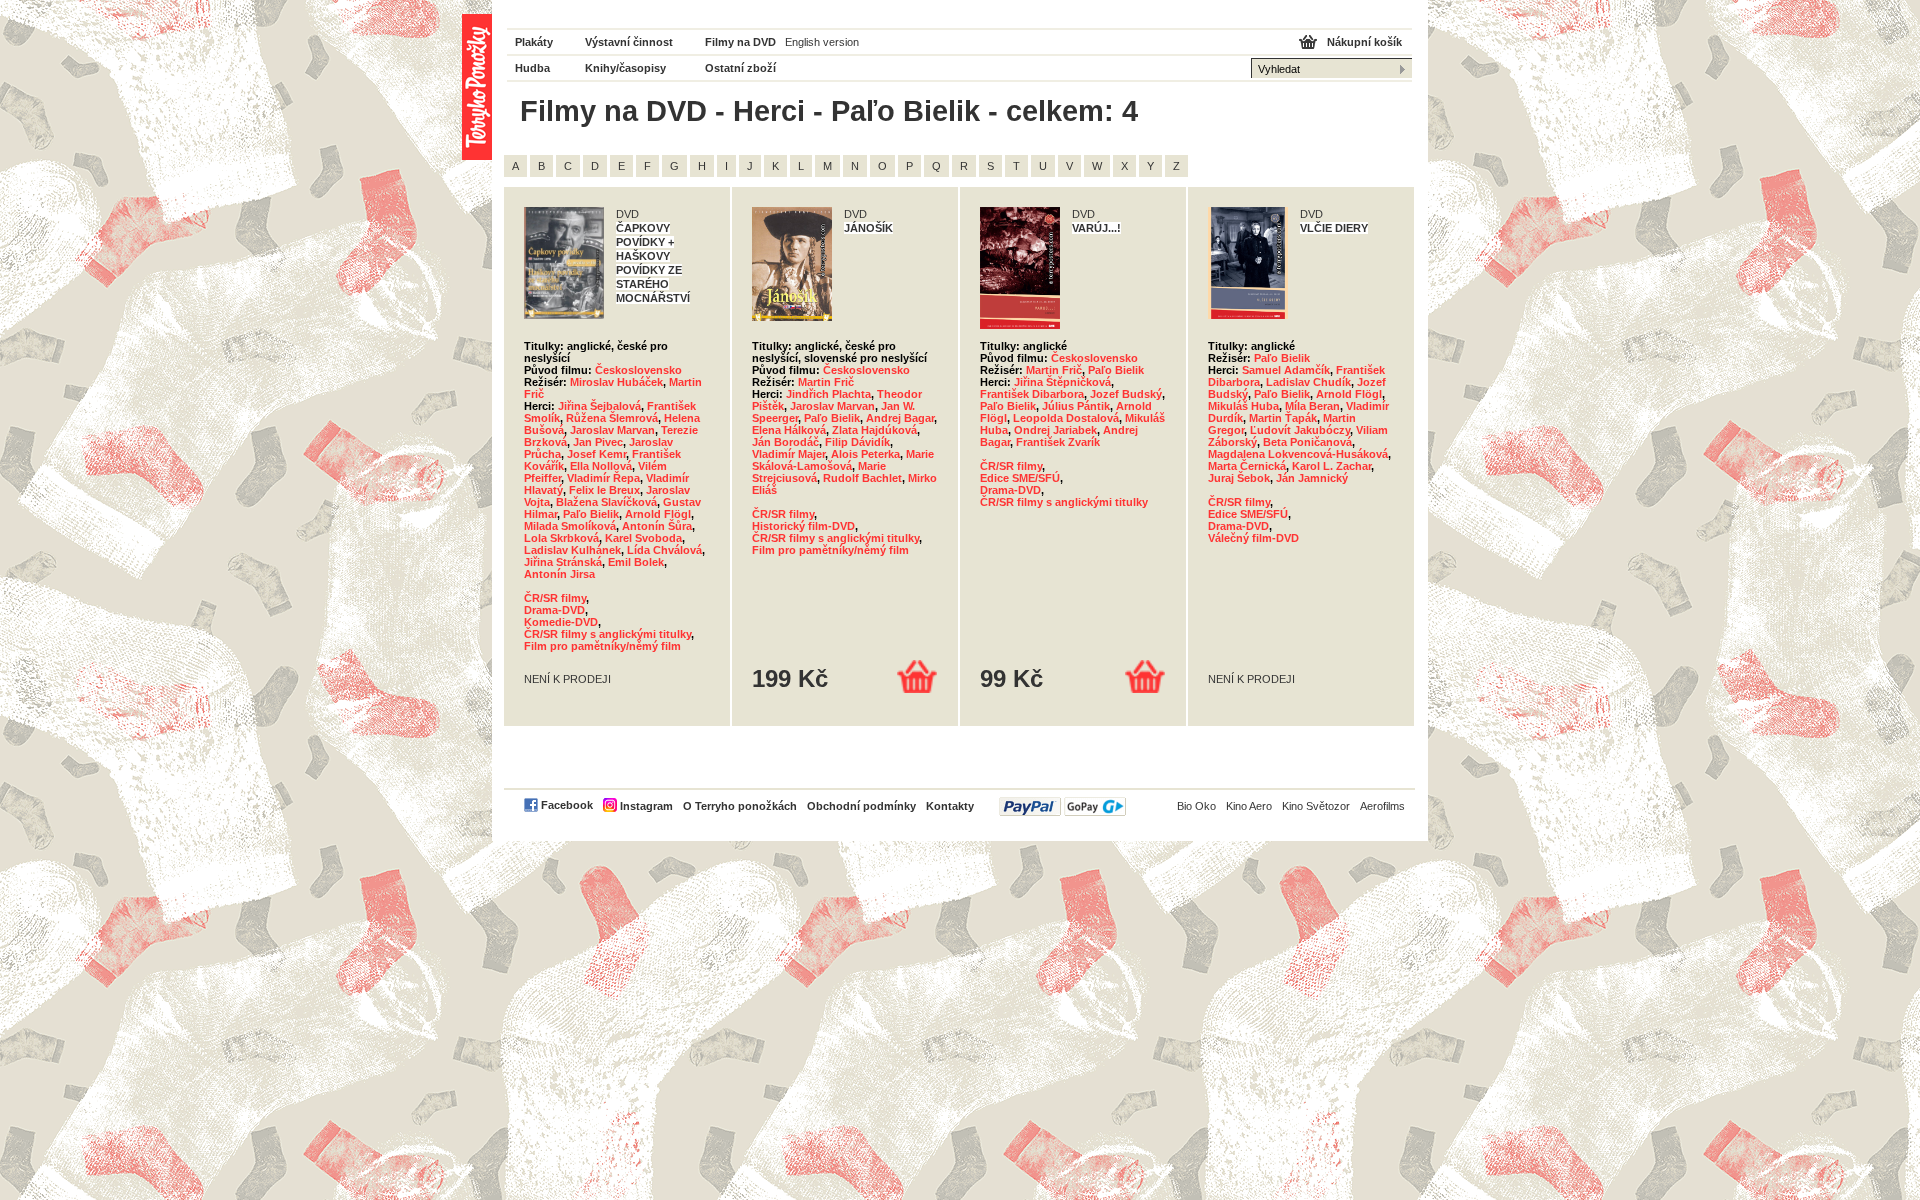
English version (822, 42)
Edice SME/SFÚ (1020, 478)
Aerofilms (1382, 806)
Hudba (532, 68)
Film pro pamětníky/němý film (602, 646)
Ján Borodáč (785, 442)
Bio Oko (1196, 806)
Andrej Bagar (900, 418)
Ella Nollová (601, 466)
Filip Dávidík (857, 442)
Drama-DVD (554, 610)
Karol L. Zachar (1331, 466)
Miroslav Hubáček (616, 382)
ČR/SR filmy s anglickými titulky (607, 634)
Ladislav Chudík (1308, 382)
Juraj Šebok (1239, 478)
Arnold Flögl (658, 514)
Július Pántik (1076, 406)
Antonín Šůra (657, 526)
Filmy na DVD (740, 42)
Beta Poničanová (1307, 442)
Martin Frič (826, 382)
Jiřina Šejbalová (599, 406)
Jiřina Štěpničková (1062, 382)
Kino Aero (1249, 806)
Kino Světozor (1316, 806)
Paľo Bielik (591, 514)
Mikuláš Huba (1243, 406)
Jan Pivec (598, 442)
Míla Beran (1312, 406)
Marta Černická (1247, 466)
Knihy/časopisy (625, 68)
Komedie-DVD (561, 622)
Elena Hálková (789, 430)
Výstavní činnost (629, 42)
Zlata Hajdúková (874, 430)
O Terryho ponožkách (740, 806)
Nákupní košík (1364, 42)
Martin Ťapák (1283, 418)
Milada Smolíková (570, 526)
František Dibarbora (1032, 394)
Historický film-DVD (803, 526)
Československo (638, 370)
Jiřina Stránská (563, 562)
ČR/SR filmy (555, 598)
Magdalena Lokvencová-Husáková (1298, 454)
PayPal (1062, 806)
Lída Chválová (664, 550)
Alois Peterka (865, 454)
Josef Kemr (596, 454)
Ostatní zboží (740, 68)
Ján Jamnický (1312, 478)
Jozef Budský (1126, 394)
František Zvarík (1058, 442)
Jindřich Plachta (828, 394)
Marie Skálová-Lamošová (843, 460)
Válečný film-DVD (1253, 538)
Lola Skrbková (561, 538)
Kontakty (950, 806)
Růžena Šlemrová (612, 418)
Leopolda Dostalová (1066, 418)
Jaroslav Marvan (612, 430)
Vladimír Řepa (603, 478)
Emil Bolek (636, 562)
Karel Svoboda (643, 538)
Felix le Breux (604, 490)
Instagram (646, 806)
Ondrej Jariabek (1055, 430)
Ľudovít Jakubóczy (1300, 430)
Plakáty (534, 42)
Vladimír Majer (788, 454)
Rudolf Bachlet (862, 478)
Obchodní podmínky (861, 806)
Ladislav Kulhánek (572, 550)
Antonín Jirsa (559, 574)
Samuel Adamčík (1286, 370)
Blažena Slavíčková (606, 502)
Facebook (567, 805)
